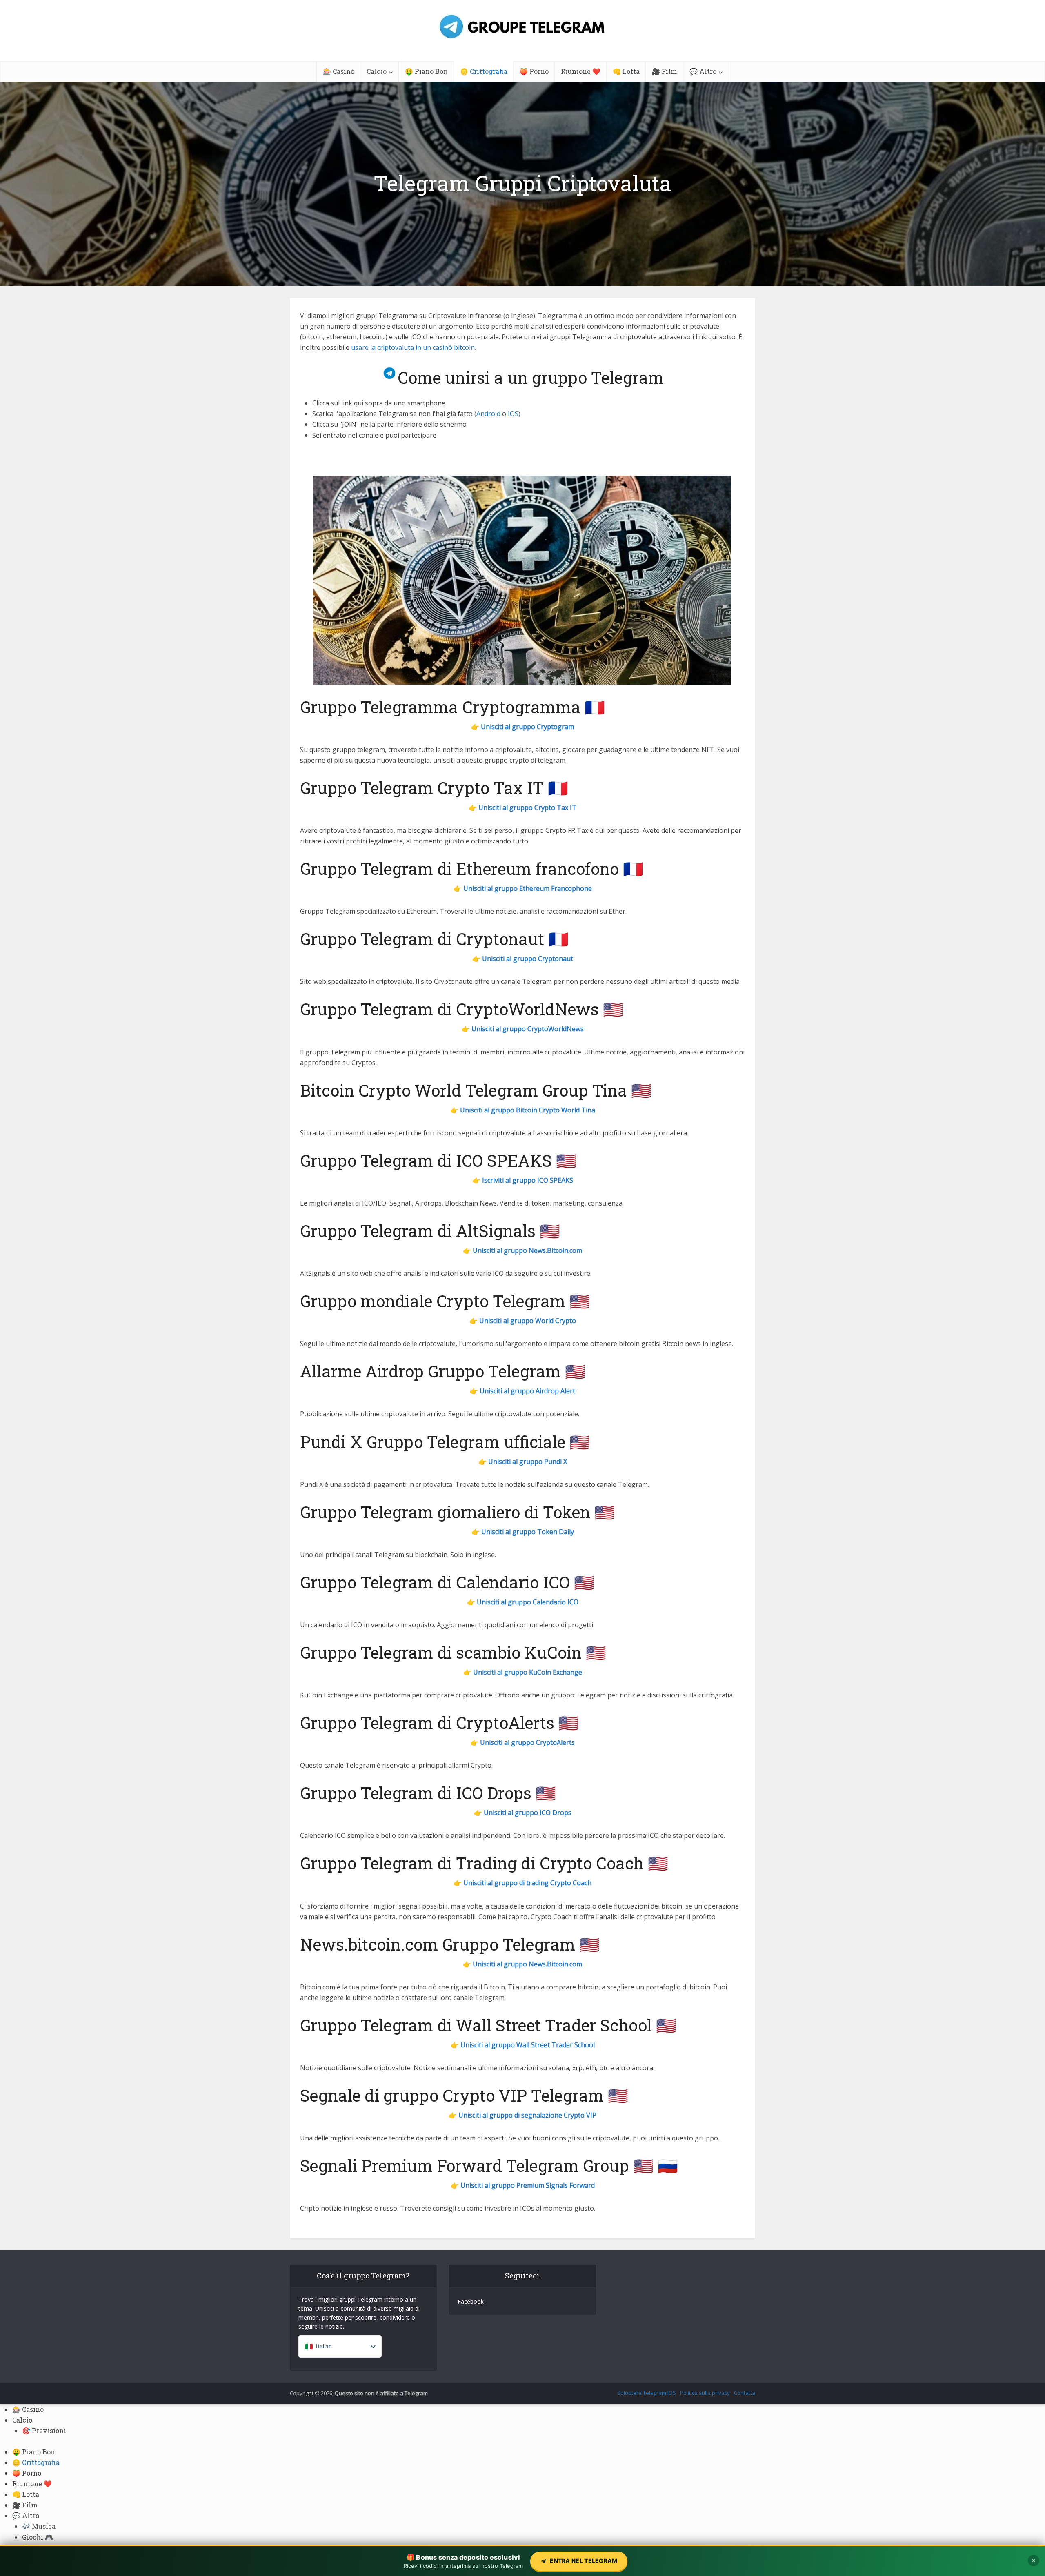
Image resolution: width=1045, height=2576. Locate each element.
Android (488, 414)
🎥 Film (665, 71)
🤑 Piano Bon (426, 71)
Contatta (745, 2393)
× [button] (1034, 2560)
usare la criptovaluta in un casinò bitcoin (413, 347)
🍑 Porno (534, 71)
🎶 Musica (39, 2526)
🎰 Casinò (339, 71)
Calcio (377, 71)
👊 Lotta (626, 71)
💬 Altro (703, 71)
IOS (513, 414)
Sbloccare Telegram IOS (647, 2393)
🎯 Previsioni (44, 2430)
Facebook (471, 2301)
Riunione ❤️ (581, 71)
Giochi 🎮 (38, 2537)
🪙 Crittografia (484, 71)
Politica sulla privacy (705, 2393)
